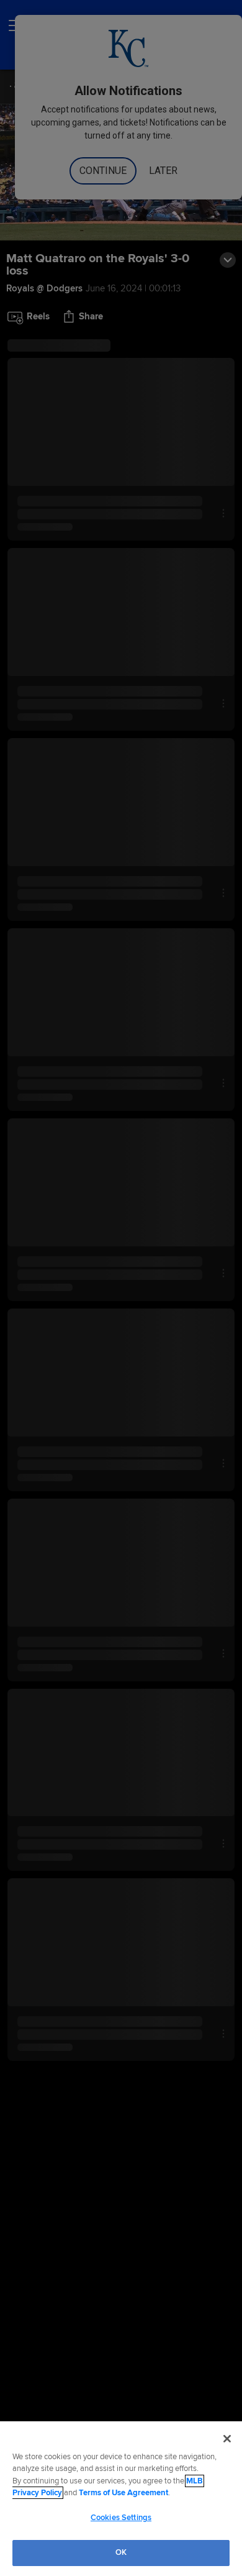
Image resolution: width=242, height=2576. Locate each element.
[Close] (227, 2439)
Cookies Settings (121, 2518)
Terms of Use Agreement (123, 2493)
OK (121, 2552)
